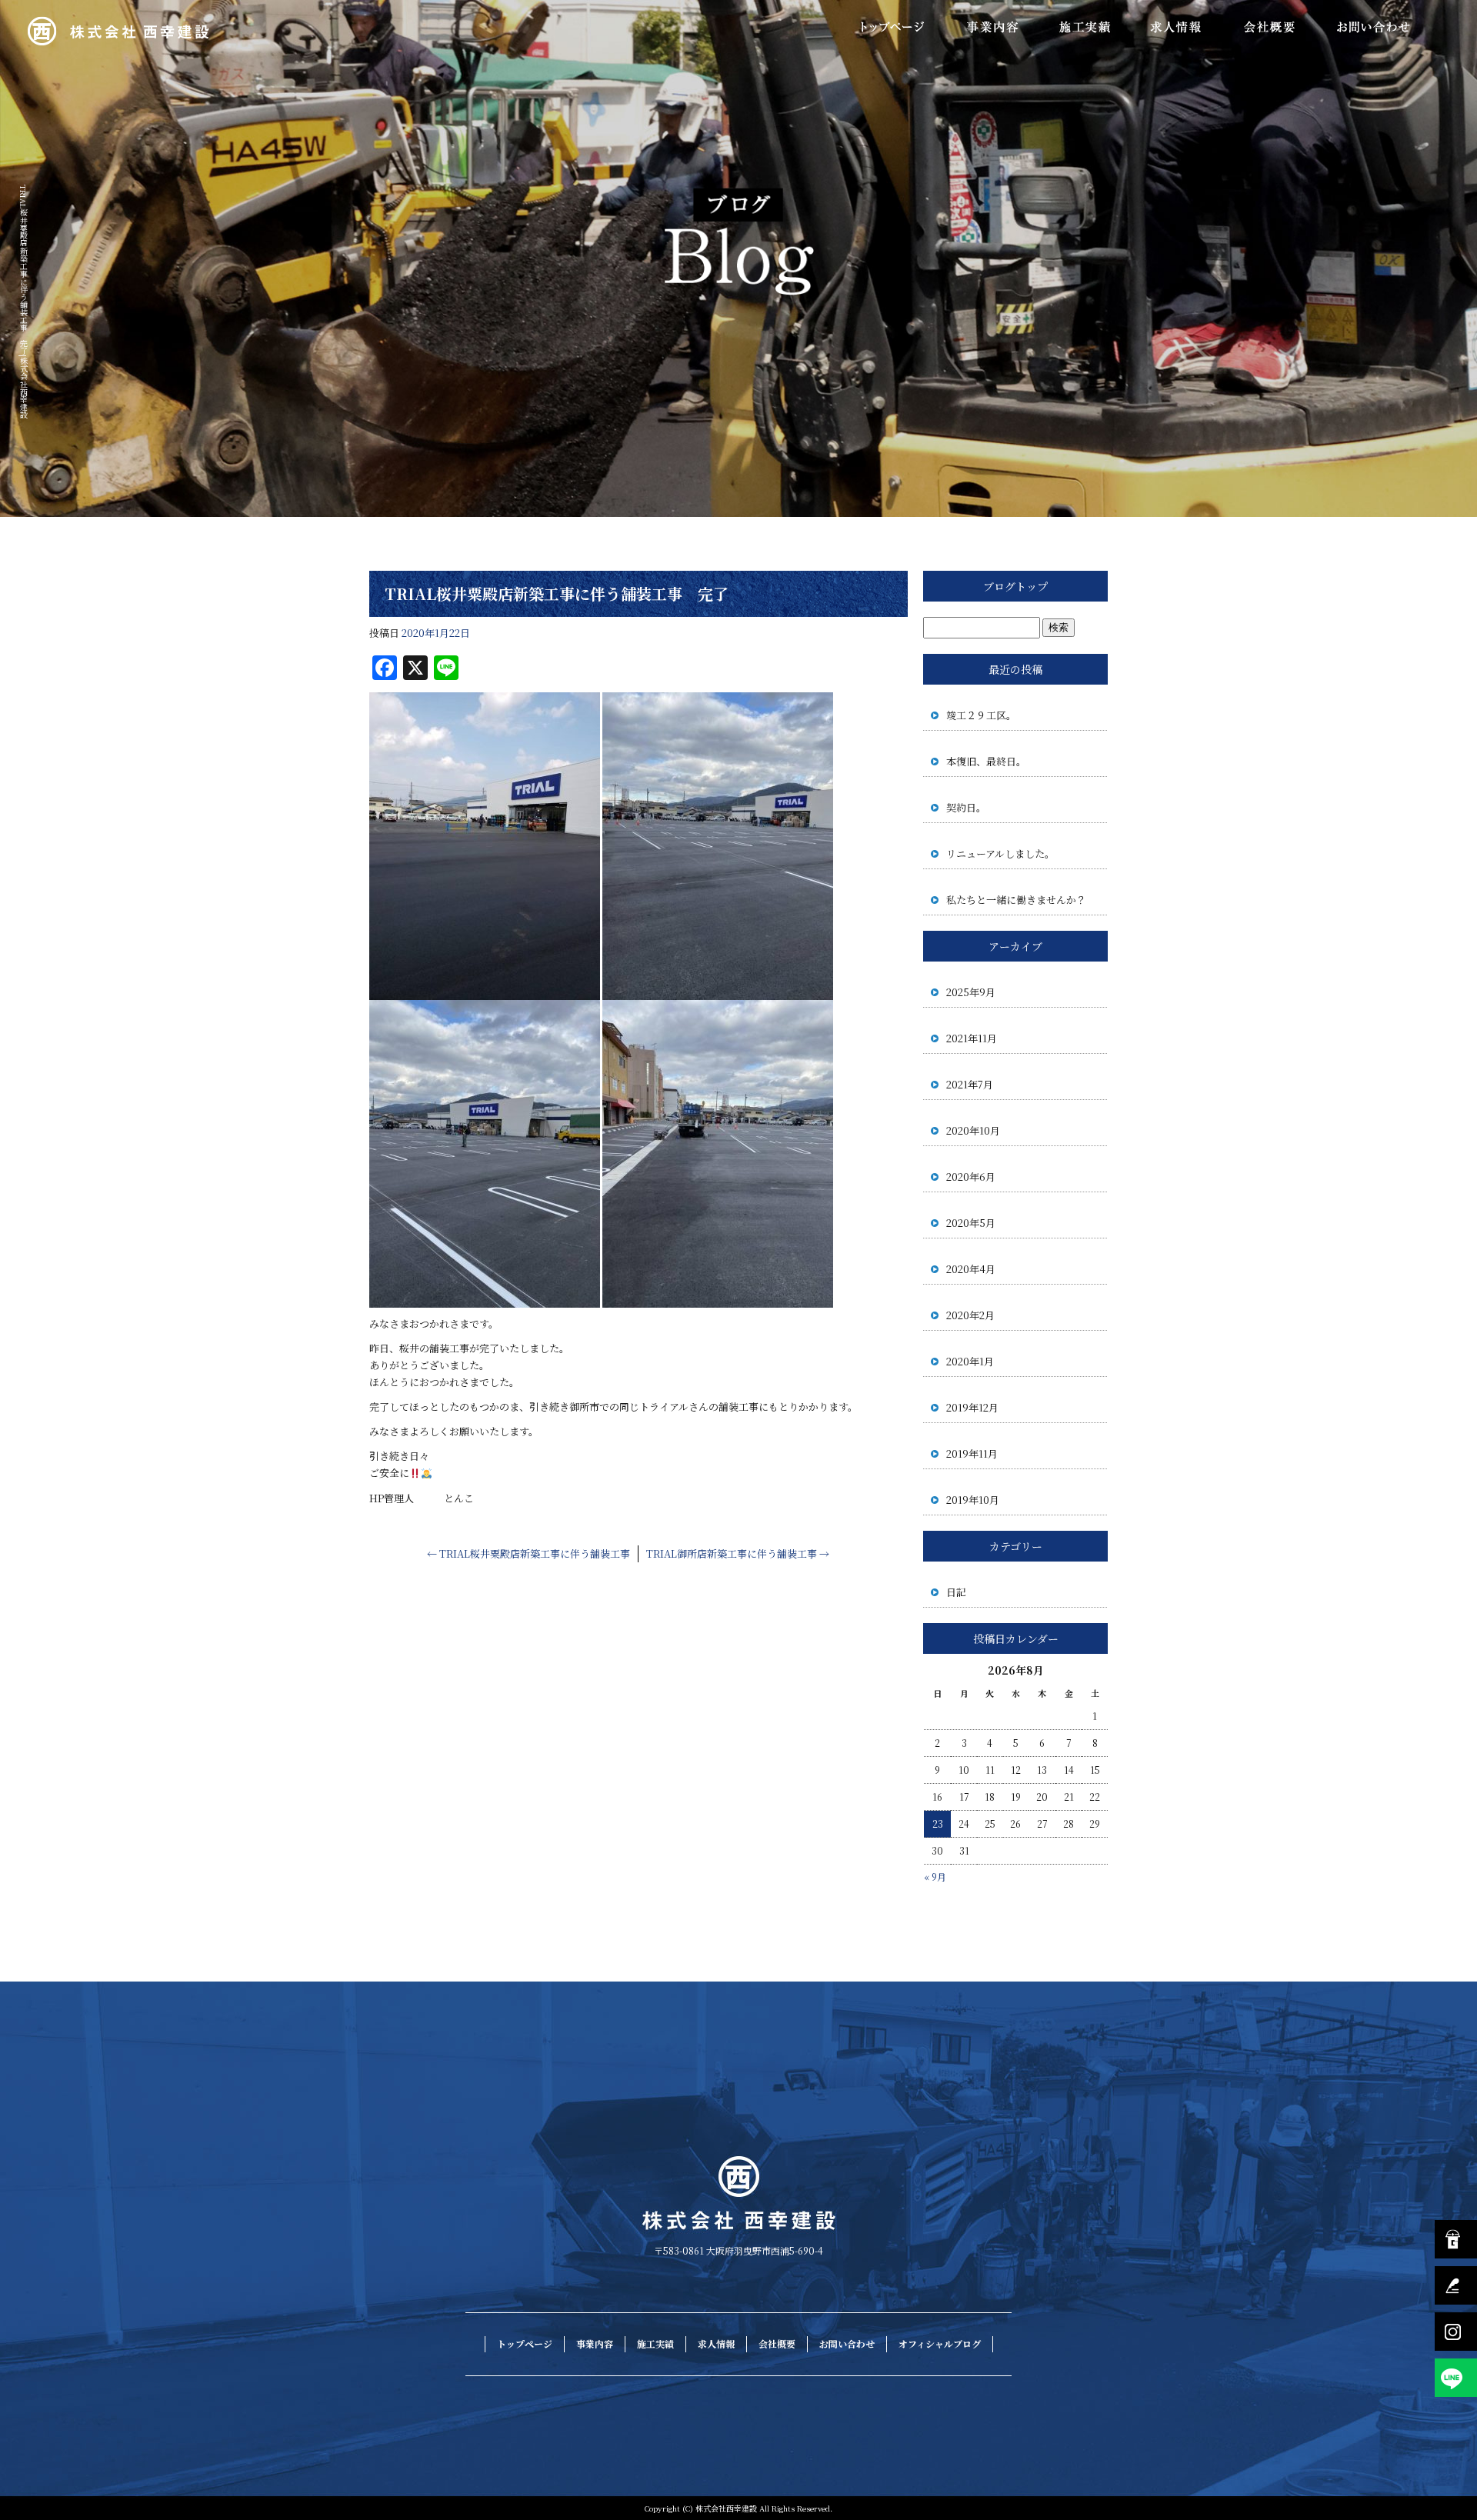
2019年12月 (972, 1407)
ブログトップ (1015, 586)
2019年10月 (973, 1500)
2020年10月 (973, 1130)
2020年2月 (970, 1315)
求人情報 (1177, 27)
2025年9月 (971, 992)
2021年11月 (972, 1038)
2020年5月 (971, 1223)
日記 (956, 1592)
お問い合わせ (1373, 27)
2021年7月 (970, 1084)
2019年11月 (972, 1453)
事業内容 (992, 27)
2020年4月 (971, 1269)
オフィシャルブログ (940, 2343)
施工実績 (1085, 27)
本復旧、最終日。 (986, 761)
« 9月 (935, 1877)
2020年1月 (970, 1361)
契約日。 (966, 807)
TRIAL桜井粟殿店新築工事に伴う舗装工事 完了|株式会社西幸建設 (23, 302)
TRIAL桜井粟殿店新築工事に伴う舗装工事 (528, 1553)
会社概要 (1269, 27)
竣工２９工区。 (981, 715)
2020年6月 (971, 1177)
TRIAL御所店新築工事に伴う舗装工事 (738, 1553)
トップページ (892, 27)
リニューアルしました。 (1000, 853)
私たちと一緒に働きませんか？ (1016, 900)
